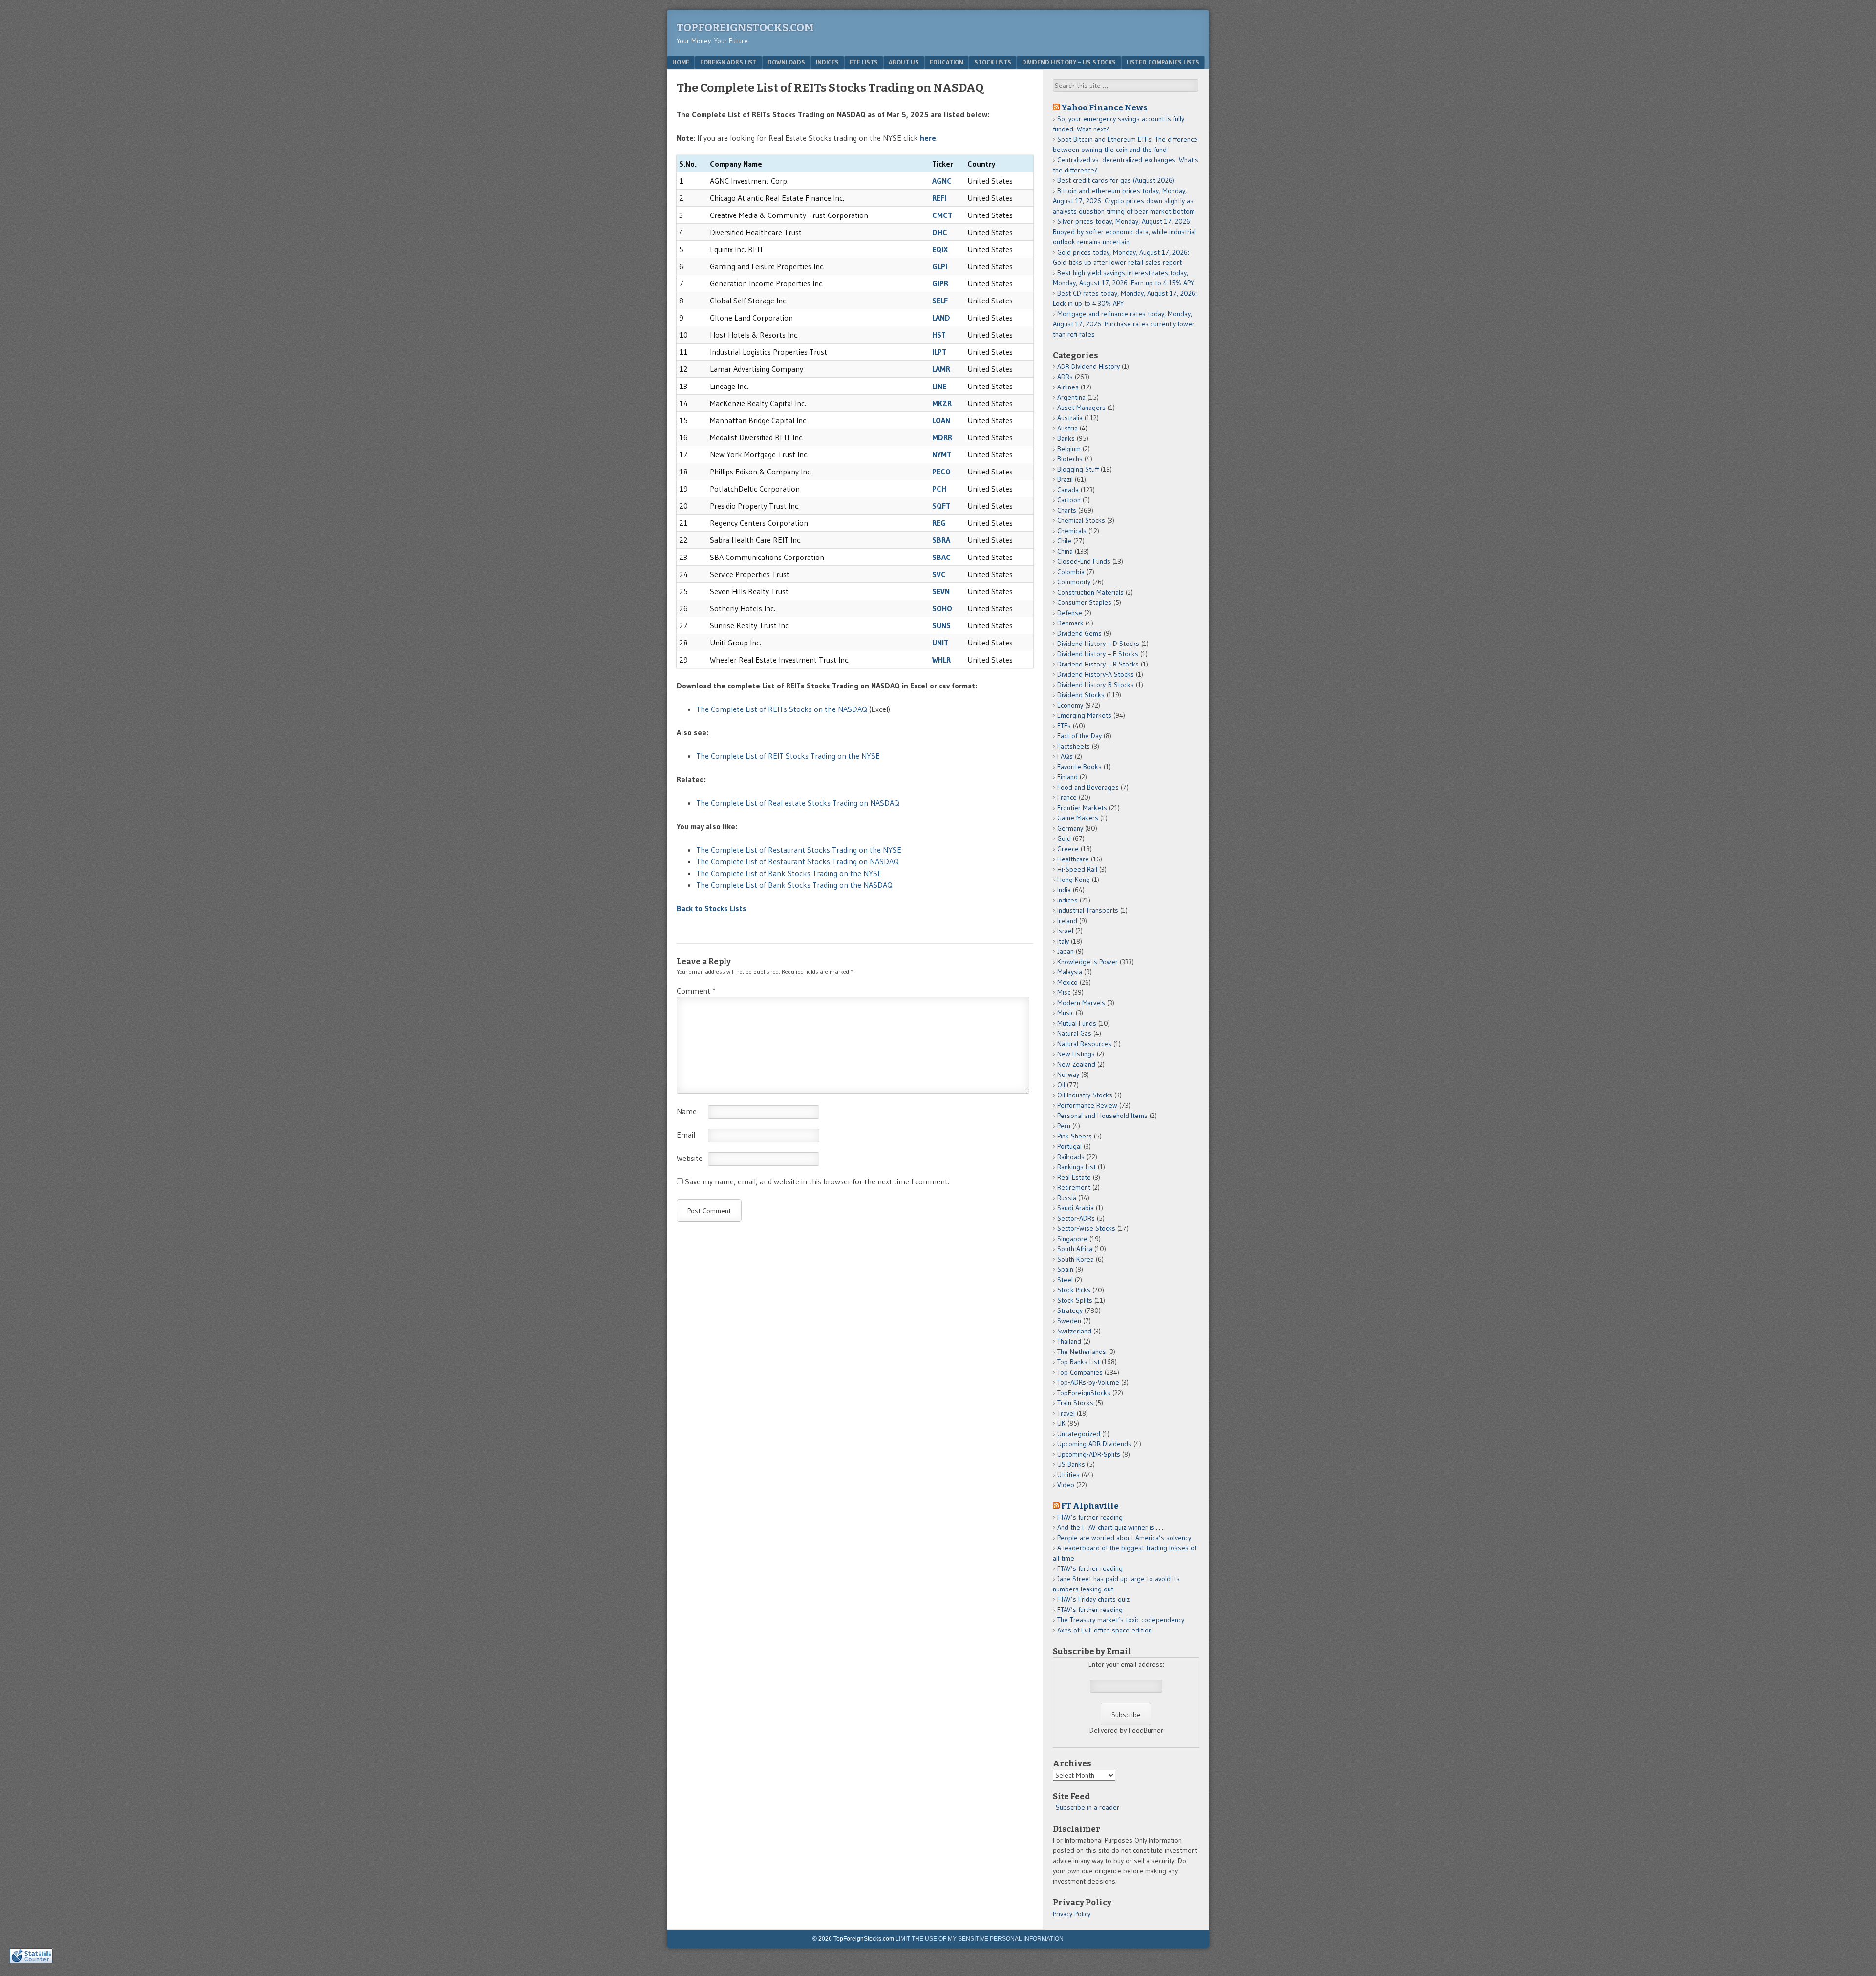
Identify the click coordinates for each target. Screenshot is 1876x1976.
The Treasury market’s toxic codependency (1121, 1620)
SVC (939, 574)
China (1065, 551)
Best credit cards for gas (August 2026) (1116, 180)
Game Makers (1078, 818)
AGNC (942, 181)
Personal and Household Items (1102, 1116)
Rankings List (1077, 1167)
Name (687, 1111)
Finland (1067, 777)
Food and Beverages (1088, 787)
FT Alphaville (1090, 1506)
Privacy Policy (1072, 1914)
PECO (941, 472)
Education (947, 62)
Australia (1070, 418)
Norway (1068, 1074)
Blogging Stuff (1078, 469)
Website (690, 1158)
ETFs (1064, 726)
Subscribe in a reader (1087, 1807)
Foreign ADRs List (728, 62)
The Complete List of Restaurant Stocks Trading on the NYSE (799, 850)
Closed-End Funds (1084, 561)
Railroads (1071, 1157)
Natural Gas (1074, 1033)
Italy (1063, 941)
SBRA (941, 540)
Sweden (1069, 1321)
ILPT (939, 352)
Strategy (1070, 1310)
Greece (1068, 849)
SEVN (941, 591)
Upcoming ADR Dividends (1094, 1444)
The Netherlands (1082, 1352)
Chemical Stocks (1081, 520)
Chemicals (1072, 531)
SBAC (941, 557)
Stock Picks (1074, 1290)
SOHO (942, 608)
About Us (904, 62)
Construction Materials (1090, 592)
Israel (1065, 931)
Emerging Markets (1084, 715)
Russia (1067, 1198)
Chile (1064, 541)
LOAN (941, 420)
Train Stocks (1075, 1403)
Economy (1070, 705)
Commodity (1074, 582)
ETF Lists (864, 62)
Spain (1065, 1269)
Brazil (1065, 479)
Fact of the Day (1079, 736)
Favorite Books (1079, 767)
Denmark (1070, 623)
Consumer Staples (1084, 602)
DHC (940, 232)
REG (939, 523)
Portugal (1069, 1146)
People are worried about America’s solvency (1124, 1538)
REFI (939, 198)
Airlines (1068, 387)
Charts (1067, 510)
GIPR (940, 283)
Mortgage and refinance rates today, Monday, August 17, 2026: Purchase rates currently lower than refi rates (1124, 324)
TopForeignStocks (1084, 1393)
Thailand (1069, 1341)
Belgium (1069, 449)
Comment (696, 991)
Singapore (1072, 1239)
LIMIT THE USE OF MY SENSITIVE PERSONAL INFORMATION (980, 1939)
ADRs (1065, 377)
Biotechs (1070, 459)
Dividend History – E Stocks (1098, 654)
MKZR (942, 403)
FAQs (1065, 756)
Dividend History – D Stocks (1098, 644)
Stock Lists (993, 62)
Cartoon (1069, 500)
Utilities (1068, 1475)
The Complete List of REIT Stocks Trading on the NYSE (788, 756)
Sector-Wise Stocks (1086, 1228)
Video (1066, 1485)
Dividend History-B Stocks (1096, 685)
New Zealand (1076, 1064)
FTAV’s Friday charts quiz (1093, 1599)
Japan (1066, 951)
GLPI (940, 266)
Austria (1067, 428)
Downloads (786, 62)
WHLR (941, 660)
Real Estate (1074, 1177)
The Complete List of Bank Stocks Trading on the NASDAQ (794, 885)
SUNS (941, 625)
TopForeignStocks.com (745, 28)
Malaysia (1070, 972)
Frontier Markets (1082, 808)
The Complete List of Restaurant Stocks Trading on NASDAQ (798, 861)
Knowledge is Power (1087, 962)
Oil (1061, 1085)
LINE (939, 386)
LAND (941, 318)
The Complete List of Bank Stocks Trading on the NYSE (789, 873)
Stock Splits (1075, 1300)
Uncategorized (1079, 1434)
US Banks (1071, 1464)
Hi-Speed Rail (1077, 869)
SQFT (941, 506)
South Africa (1075, 1249)
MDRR (942, 437)
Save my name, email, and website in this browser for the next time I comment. (817, 1181)
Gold (1064, 838)
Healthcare (1073, 859)
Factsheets (1074, 746)
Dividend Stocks (1081, 695)
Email (686, 1135)
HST (939, 335)
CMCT (942, 215)
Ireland (1067, 921)
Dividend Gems (1079, 633)
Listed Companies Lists (1163, 62)
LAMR (941, 369)
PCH (939, 489)
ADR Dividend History (1088, 366)
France (1067, 797)
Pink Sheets (1075, 1136)
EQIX (940, 249)
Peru (1064, 1126)
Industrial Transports (1088, 910)
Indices (827, 62)
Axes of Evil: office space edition (1105, 1630)
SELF (940, 301)
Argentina (1071, 397)
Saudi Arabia (1076, 1208)
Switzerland (1074, 1331)
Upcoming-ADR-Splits (1089, 1454)
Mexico (1067, 982)
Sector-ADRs (1076, 1218)
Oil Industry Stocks (1085, 1095)
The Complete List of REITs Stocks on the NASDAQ (782, 709)
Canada (1068, 490)
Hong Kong (1074, 880)
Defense (1070, 613)
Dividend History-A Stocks (1096, 674)
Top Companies (1080, 1372)
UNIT (940, 643)
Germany (1070, 828)
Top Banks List (1078, 1362)
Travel (1066, 1413)
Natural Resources (1084, 1044)
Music (1066, 1013)
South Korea (1076, 1259)
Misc (1064, 992)
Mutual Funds (1077, 1023)
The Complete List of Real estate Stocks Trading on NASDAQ (798, 803)
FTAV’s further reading (1090, 1517)
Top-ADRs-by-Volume (1088, 1382)
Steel (1065, 1280)
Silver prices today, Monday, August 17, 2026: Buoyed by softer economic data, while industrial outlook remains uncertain (1124, 232)
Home (681, 62)
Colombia (1071, 572)
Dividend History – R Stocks (1098, 664)
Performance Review (1087, 1105)
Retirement (1074, 1187)
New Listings (1076, 1054)
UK (1061, 1423)
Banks (1066, 438)
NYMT (942, 454)
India (1064, 890)
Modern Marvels (1081, 1003)
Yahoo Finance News (1104, 107)
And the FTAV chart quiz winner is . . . (1111, 1527)
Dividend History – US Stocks (1069, 62)
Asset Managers (1081, 408)
